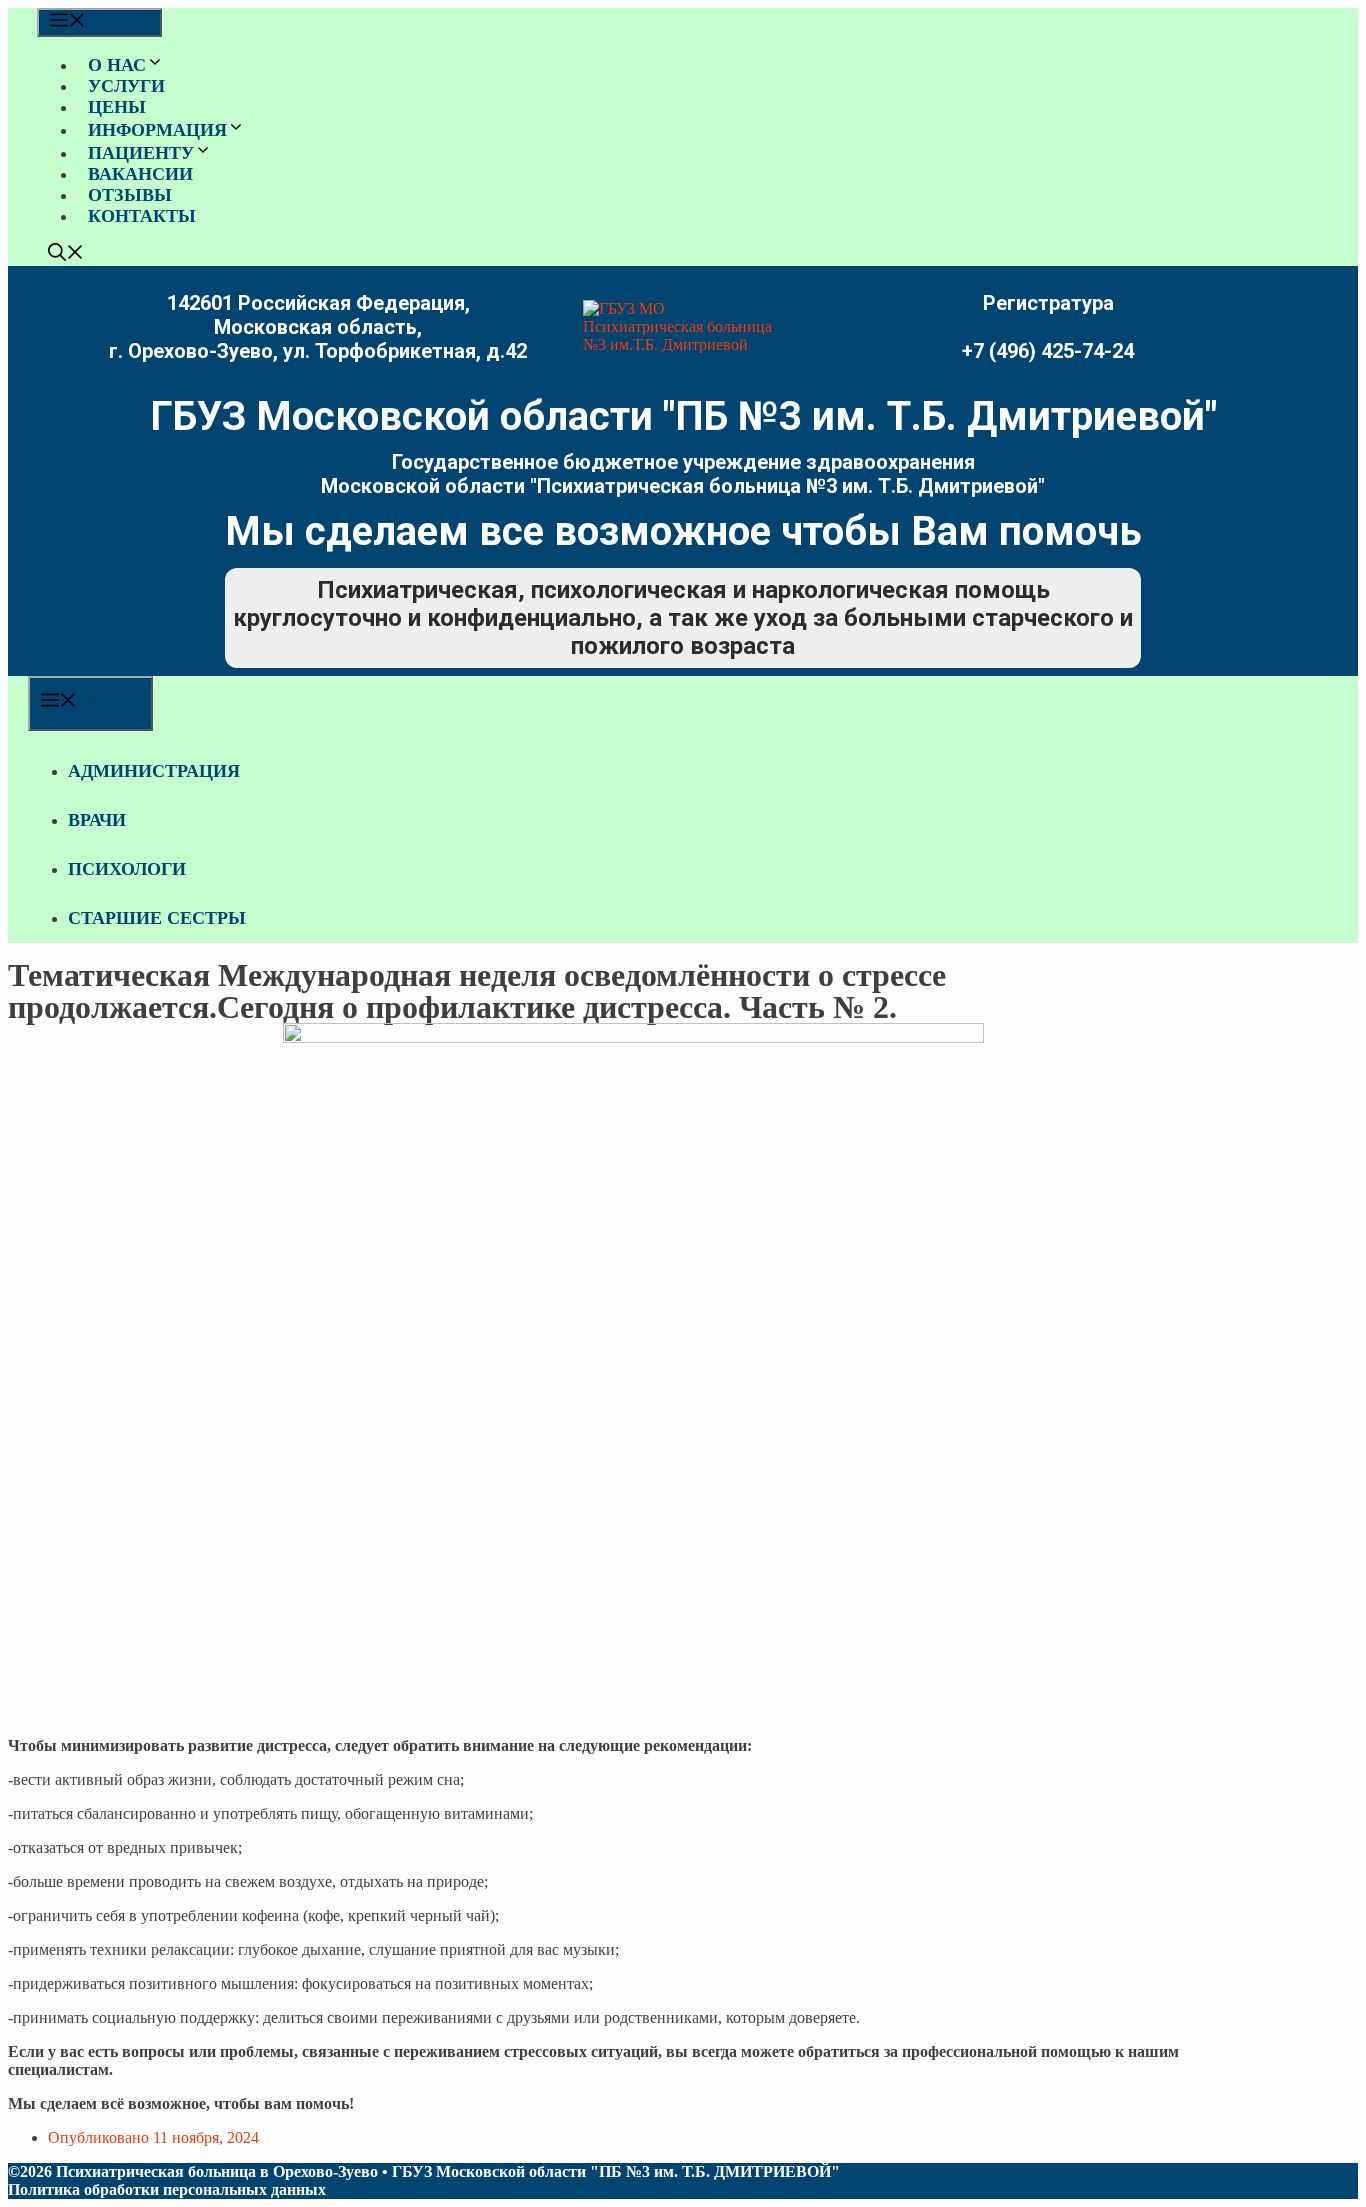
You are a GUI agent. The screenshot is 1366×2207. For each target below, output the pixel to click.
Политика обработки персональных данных (167, 2189)
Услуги (126, 86)
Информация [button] (157, 130)
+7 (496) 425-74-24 (1048, 351)
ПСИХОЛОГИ (127, 869)
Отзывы (130, 195)
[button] (66, 255)
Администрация (154, 771)
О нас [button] (117, 65)
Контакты (142, 216)
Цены (117, 107)
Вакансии (140, 174)
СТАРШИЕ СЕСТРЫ (157, 918)
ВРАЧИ (97, 820)
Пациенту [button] (141, 153)
